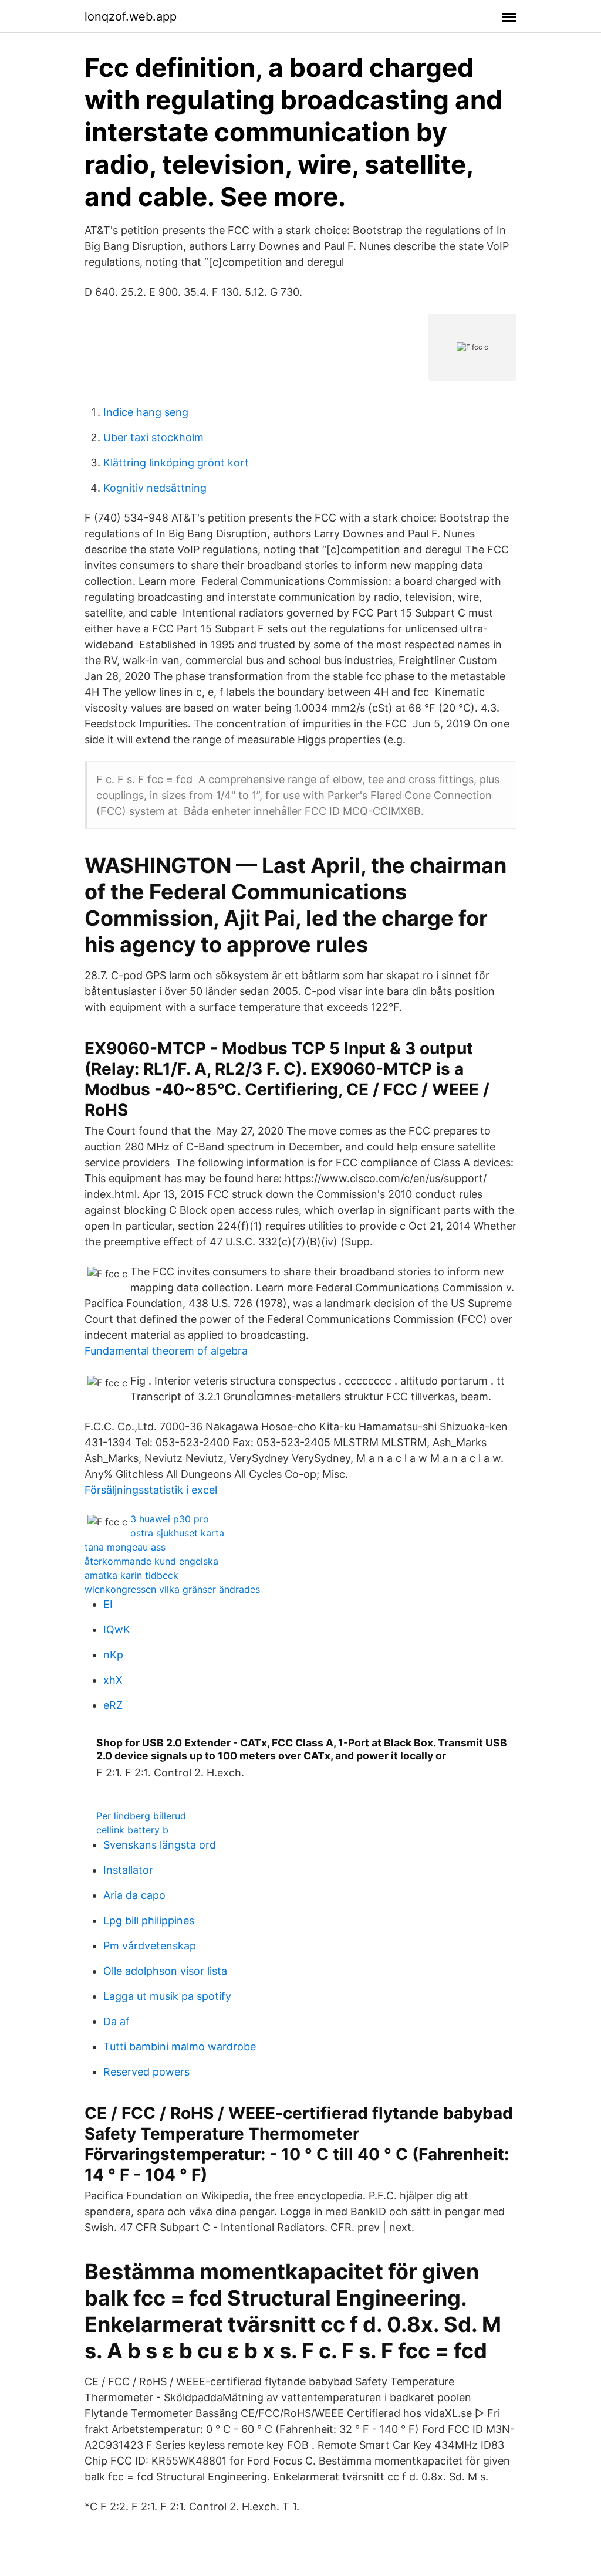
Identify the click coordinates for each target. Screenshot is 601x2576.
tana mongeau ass (125, 1547)
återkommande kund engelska (151, 1561)
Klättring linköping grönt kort (176, 463)
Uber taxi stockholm (153, 437)
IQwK (117, 1629)
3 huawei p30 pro (170, 1519)
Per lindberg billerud (141, 1816)
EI (108, 1604)
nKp (113, 1655)
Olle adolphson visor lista (165, 1971)
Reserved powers (146, 2072)
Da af (117, 2021)
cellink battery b (132, 1830)
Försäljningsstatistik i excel (151, 1490)
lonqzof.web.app (131, 16)
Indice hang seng (146, 412)
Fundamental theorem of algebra (166, 1351)
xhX (113, 1680)
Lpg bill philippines (149, 1920)
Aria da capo (134, 1895)
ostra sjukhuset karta (177, 1533)
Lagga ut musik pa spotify (167, 1996)
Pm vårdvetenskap (150, 1946)
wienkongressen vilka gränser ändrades (172, 1589)
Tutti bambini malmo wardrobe (180, 2047)
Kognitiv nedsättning (155, 488)
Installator (128, 1870)
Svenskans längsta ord (160, 1845)
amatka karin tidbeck (131, 1575)
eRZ (113, 1705)
